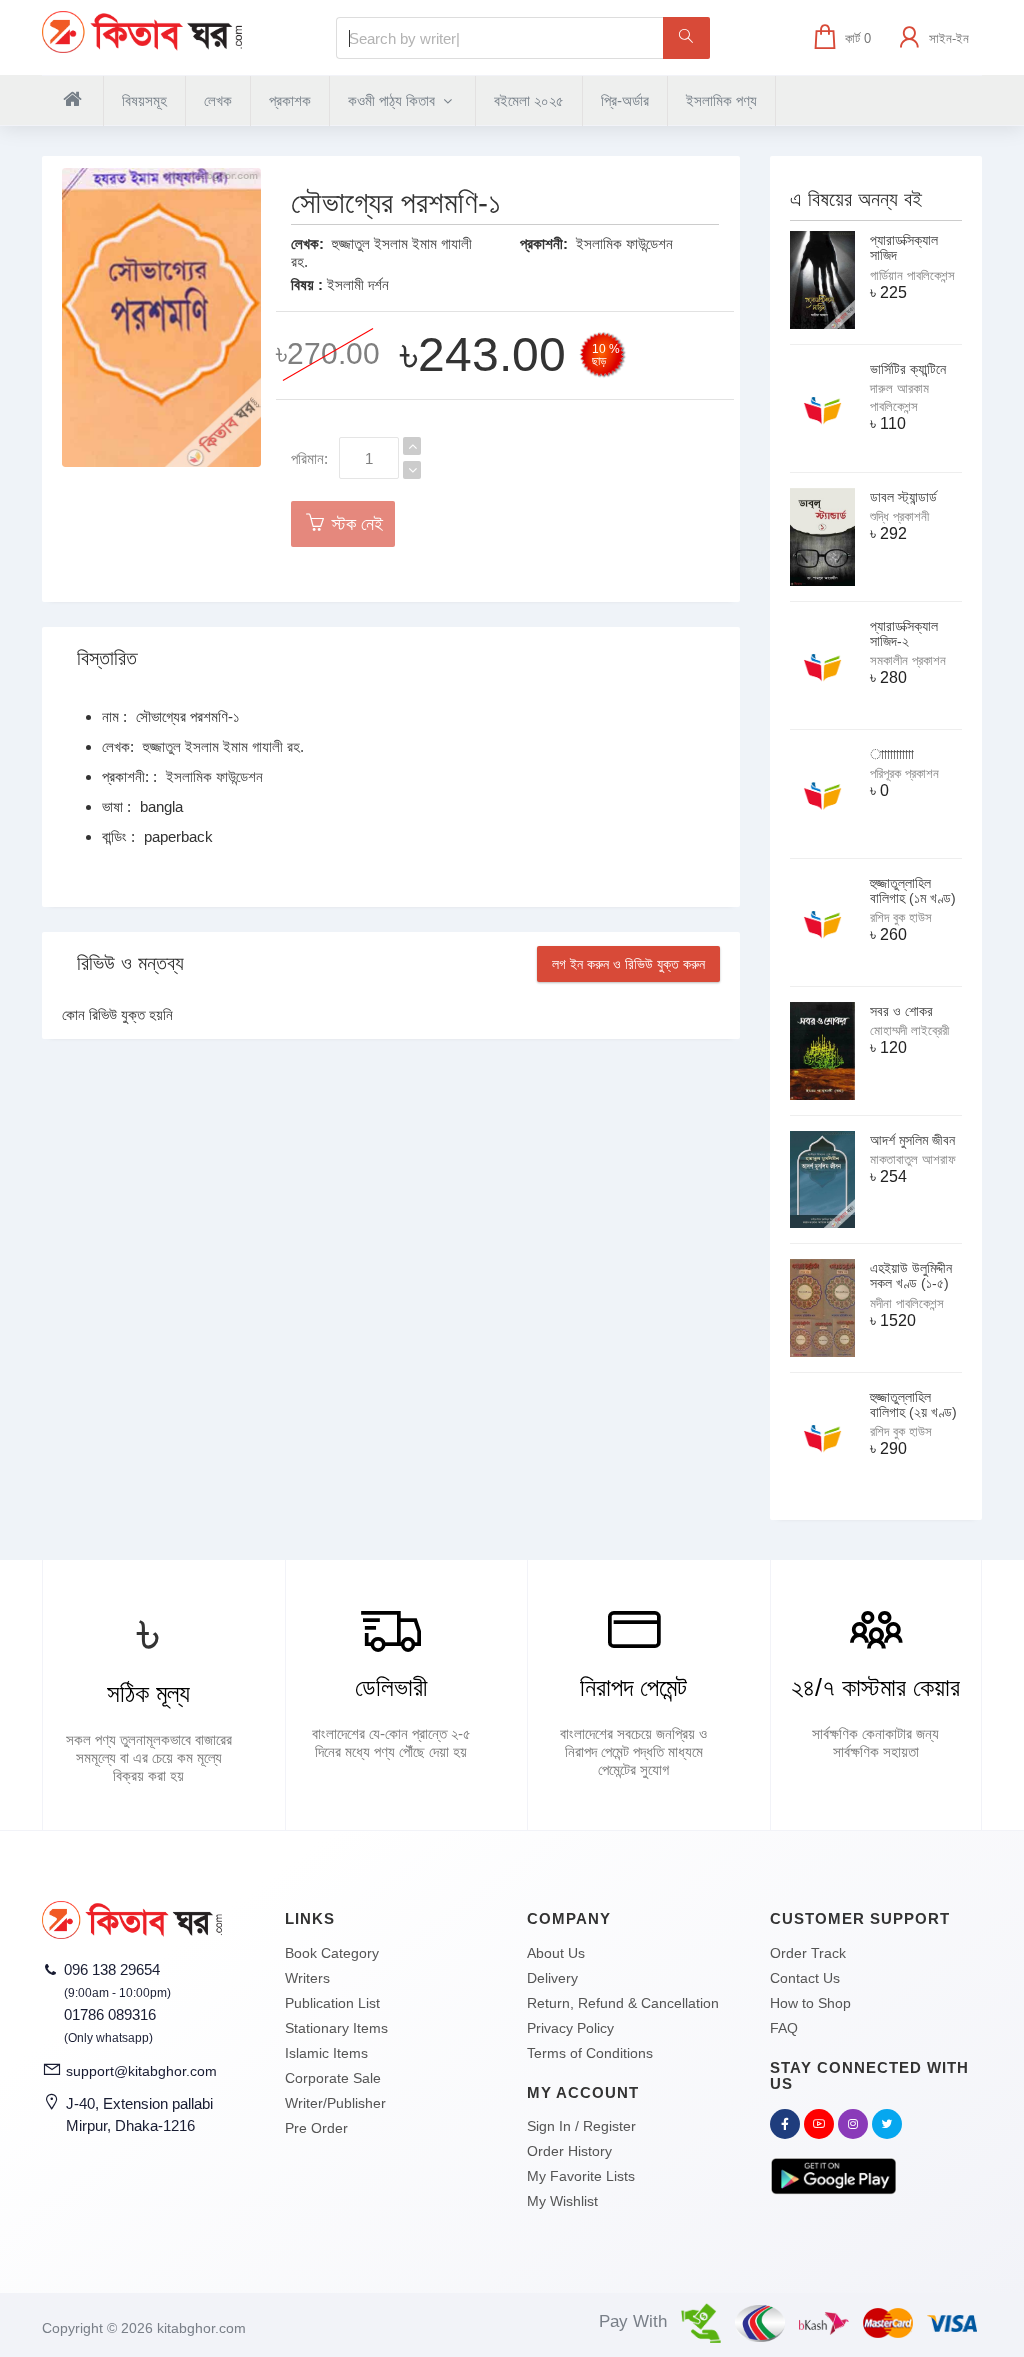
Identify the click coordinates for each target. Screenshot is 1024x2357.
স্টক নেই (355, 524)
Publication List (332, 2003)
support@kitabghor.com (141, 2071)
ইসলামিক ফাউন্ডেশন (624, 243)
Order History (569, 2151)
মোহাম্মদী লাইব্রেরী (909, 1030)
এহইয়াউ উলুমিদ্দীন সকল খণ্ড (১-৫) (911, 1275)
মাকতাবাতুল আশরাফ (913, 1159)
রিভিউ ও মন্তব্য (130, 963)
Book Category (332, 1953)
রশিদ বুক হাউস (901, 917)
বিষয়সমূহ (144, 100)
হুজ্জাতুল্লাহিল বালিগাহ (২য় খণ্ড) (913, 1404)
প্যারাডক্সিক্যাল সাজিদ (904, 247)
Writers (307, 1978)
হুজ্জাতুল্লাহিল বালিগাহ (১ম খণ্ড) (913, 890)
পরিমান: (309, 458)
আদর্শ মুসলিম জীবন (912, 1140)
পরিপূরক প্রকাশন (904, 773)
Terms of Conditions (590, 2053)
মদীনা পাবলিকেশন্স (907, 1303)
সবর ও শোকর (901, 1011)
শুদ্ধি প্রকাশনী (899, 516)
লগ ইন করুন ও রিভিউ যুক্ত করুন (628, 964)
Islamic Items (326, 2053)
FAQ (784, 2028)
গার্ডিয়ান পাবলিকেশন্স (912, 275)
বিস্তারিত (107, 658)
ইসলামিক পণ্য (721, 100)
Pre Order (316, 2128)
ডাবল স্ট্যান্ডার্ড (903, 497)
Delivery (552, 1978)
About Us (556, 1953)
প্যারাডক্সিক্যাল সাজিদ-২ (904, 633)
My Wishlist (562, 2201)
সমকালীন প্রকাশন (908, 660)
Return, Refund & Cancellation (623, 2003)
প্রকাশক (290, 100)
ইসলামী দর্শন (358, 284)
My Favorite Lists (581, 2176)
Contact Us (805, 1978)
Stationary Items (336, 2028)
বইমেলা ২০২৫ (529, 100)
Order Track (808, 1953)
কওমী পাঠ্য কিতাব (393, 100)
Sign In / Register (581, 2126)
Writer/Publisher (335, 2103)
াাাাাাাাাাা (892, 754)
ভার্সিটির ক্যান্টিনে (908, 369)
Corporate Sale (333, 2078)
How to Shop (810, 2003)
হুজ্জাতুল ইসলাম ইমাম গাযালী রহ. (223, 746)
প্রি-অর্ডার (625, 100)
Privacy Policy (570, 2028)
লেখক (218, 100)
